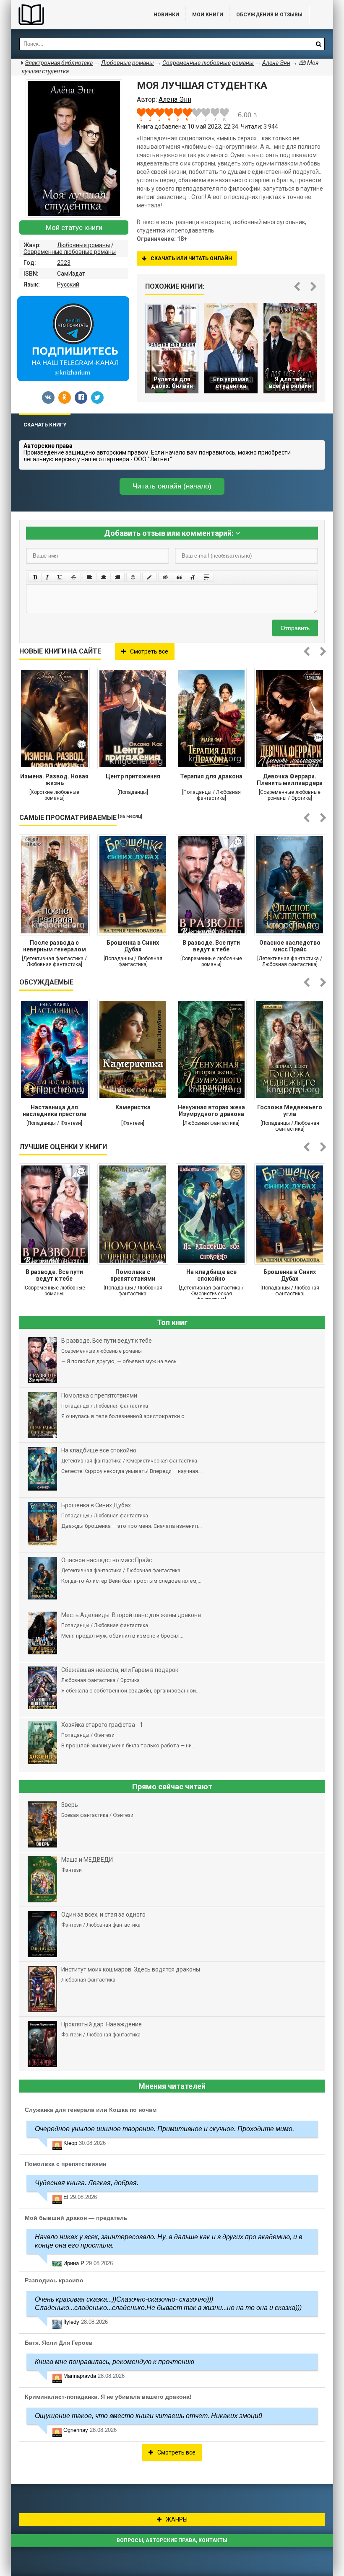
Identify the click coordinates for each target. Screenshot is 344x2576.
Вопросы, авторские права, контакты (172, 2540)
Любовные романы (83, 245)
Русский (68, 284)
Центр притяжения (133, 776)
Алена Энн (276, 63)
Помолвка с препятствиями (133, 1275)
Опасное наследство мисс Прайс (290, 946)
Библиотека (74, 15)
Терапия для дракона (211, 776)
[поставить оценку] (146, 114)
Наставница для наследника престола (55, 1111)
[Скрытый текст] (165, 577)
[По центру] (104, 577)
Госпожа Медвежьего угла (290, 1111)
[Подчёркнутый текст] (60, 577)
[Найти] (318, 44)
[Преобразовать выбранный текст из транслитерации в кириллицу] (193, 577)
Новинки (166, 15)
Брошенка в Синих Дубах (133, 946)
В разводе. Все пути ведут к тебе (211, 946)
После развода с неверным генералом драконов (55, 947)
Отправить (295, 628)
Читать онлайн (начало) (172, 486)
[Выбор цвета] (149, 577)
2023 (64, 263)
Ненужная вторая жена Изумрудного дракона (211, 1111)
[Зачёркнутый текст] (74, 577)
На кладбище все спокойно (211, 1275)
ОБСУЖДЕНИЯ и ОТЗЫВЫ (269, 15)
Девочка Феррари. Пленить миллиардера (290, 780)
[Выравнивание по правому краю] (117, 577)
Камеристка (133, 1107)
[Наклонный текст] (47, 577)
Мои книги (208, 15)
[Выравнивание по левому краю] (90, 577)
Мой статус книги (74, 227)
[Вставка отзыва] (179, 577)
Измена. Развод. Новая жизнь (54, 780)
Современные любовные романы (70, 252)
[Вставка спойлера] (207, 577)
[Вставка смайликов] (133, 577)
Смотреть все (149, 651)
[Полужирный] (35, 577)
